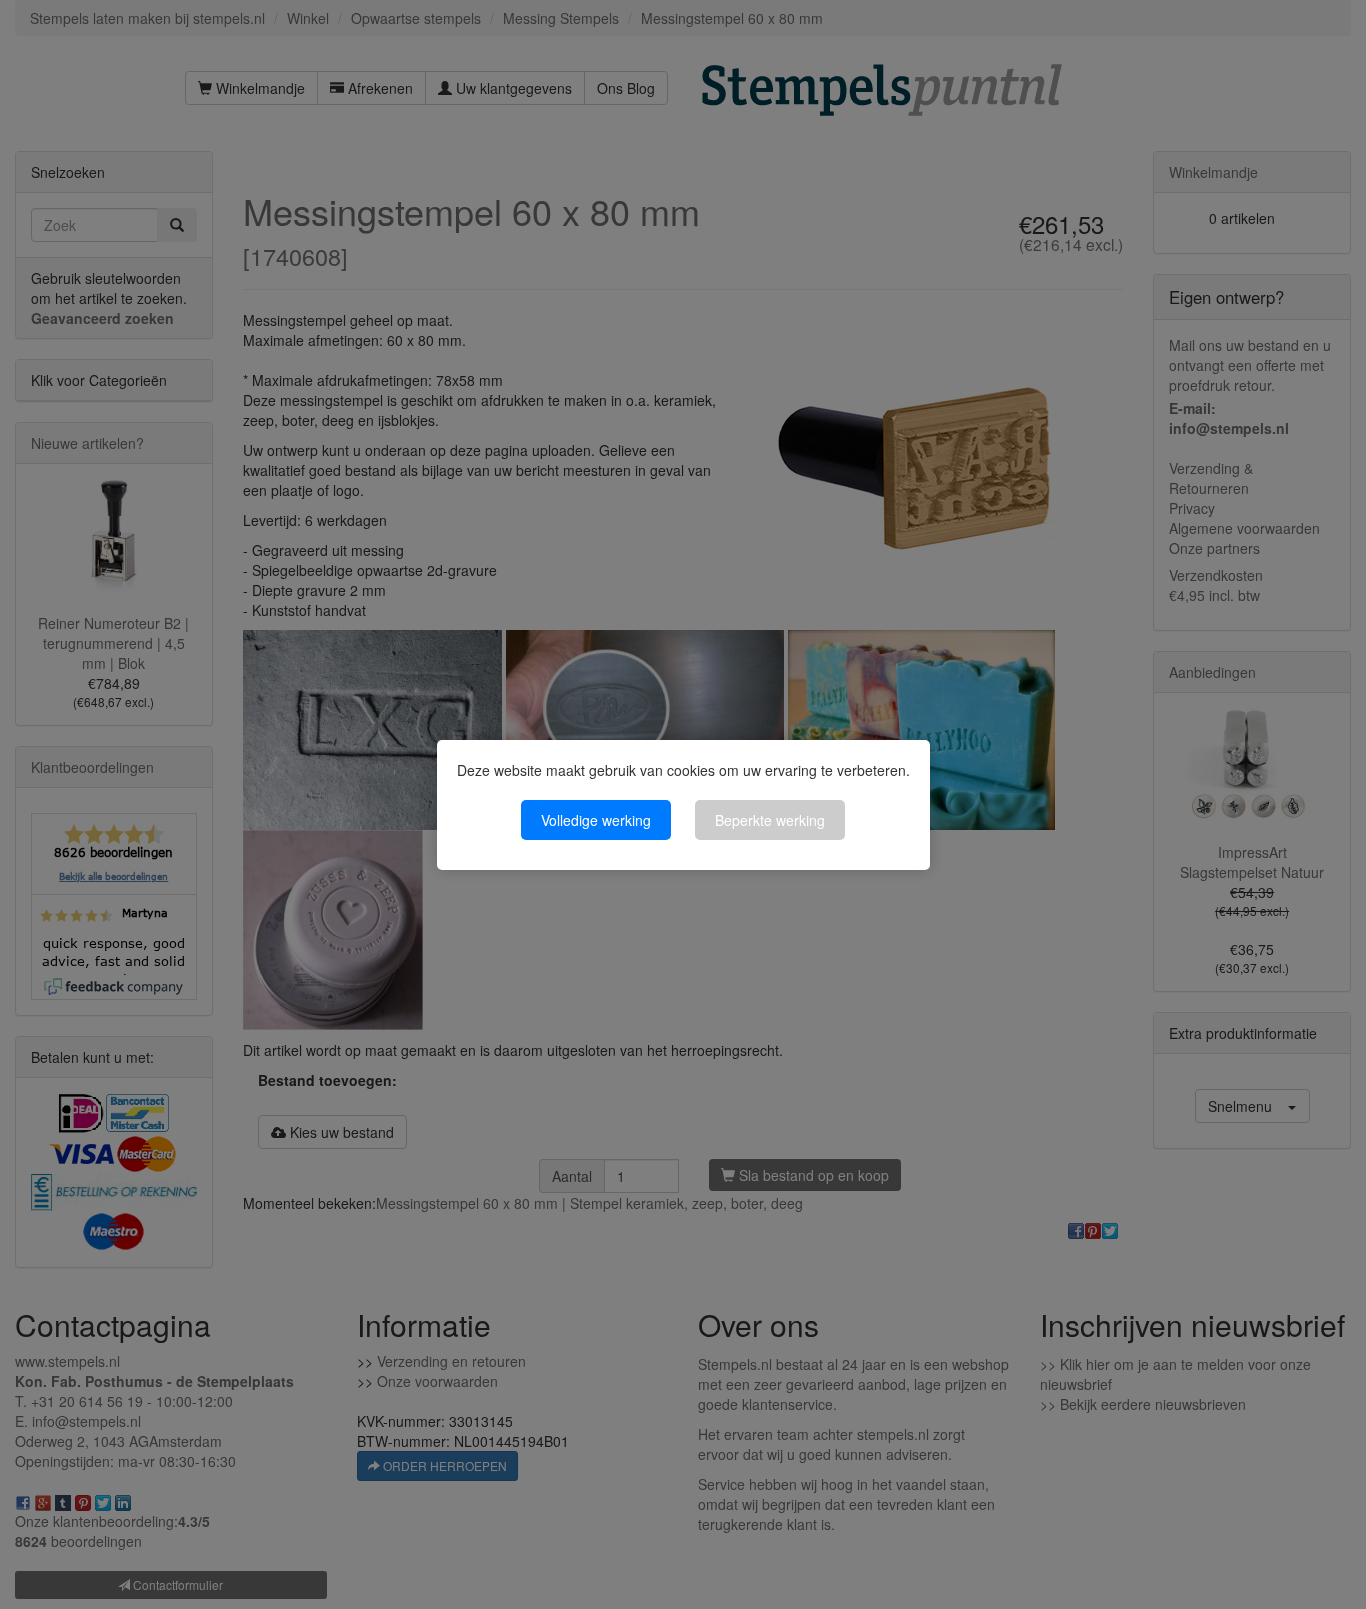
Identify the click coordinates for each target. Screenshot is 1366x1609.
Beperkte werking (770, 820)
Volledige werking (596, 820)
